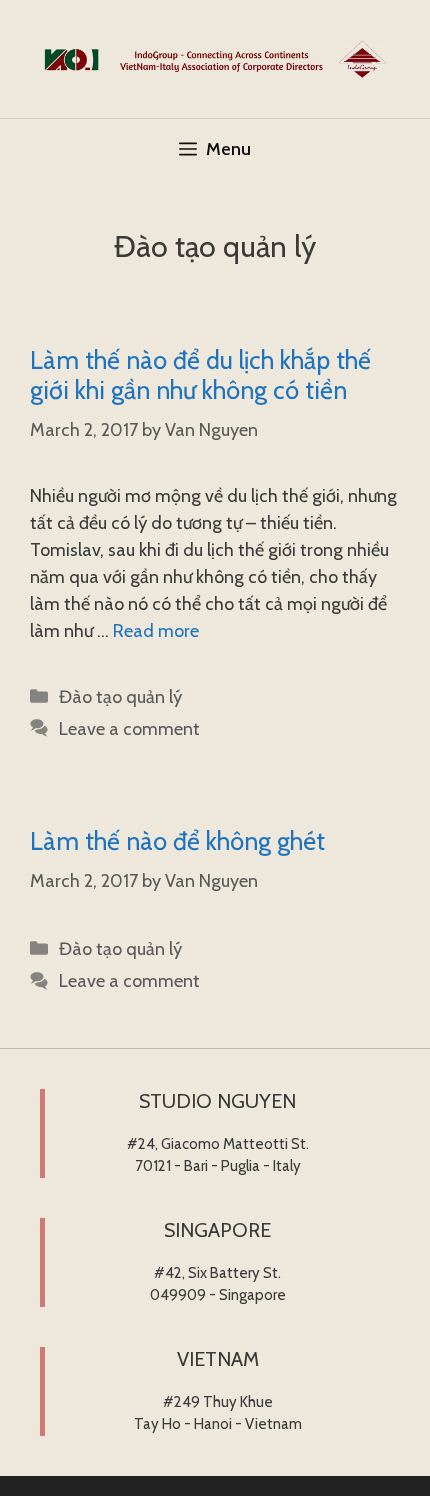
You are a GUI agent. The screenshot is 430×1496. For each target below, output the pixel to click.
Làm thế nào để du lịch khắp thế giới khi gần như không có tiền (200, 375)
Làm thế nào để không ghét (177, 841)
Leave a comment (129, 729)
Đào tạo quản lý (120, 697)
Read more (156, 631)
